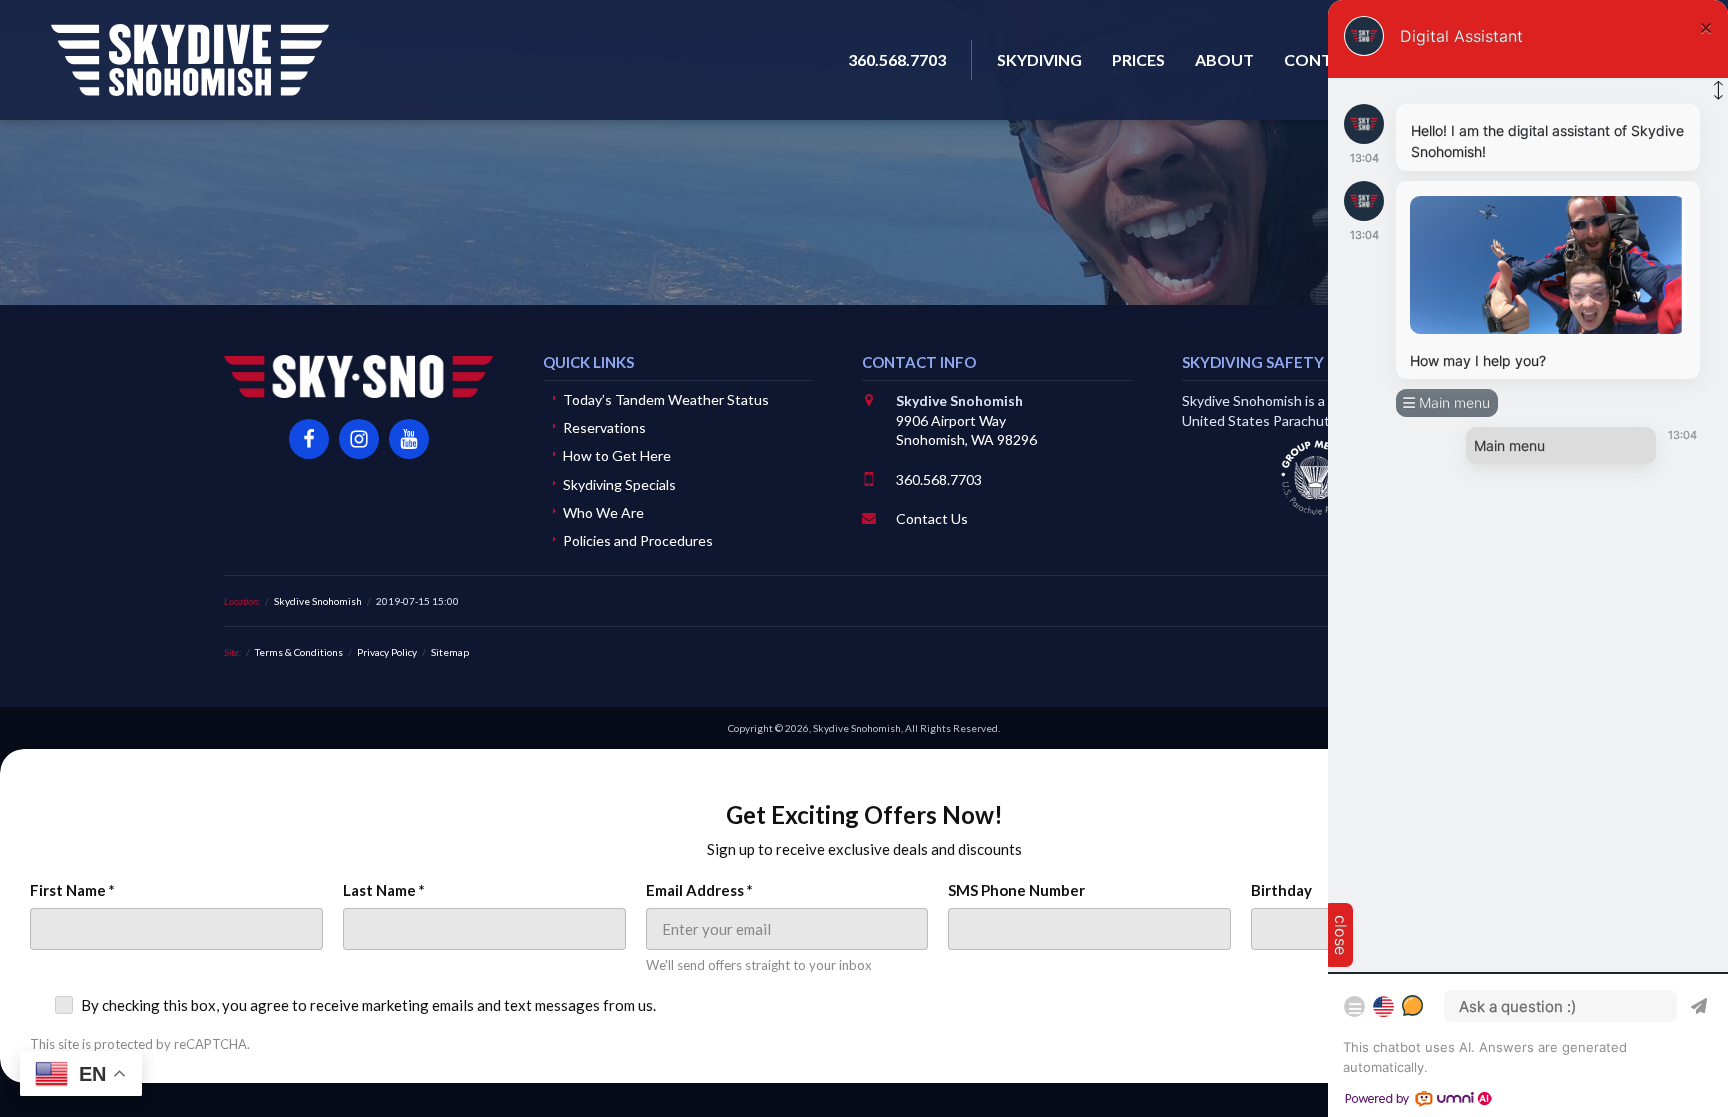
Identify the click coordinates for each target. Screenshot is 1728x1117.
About (1224, 59)
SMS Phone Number (1016, 890)
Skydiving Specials (619, 484)
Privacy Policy (387, 652)
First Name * (72, 890)
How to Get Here (617, 455)
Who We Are (603, 512)
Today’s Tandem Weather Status (666, 399)
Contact (1324, 59)
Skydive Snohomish (189, 60)
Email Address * (699, 890)
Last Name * (384, 890)
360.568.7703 (939, 479)
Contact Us (932, 518)
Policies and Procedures (638, 540)
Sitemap (450, 652)
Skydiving (1039, 59)
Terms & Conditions (299, 652)
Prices (1138, 59)
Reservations (604, 427)
